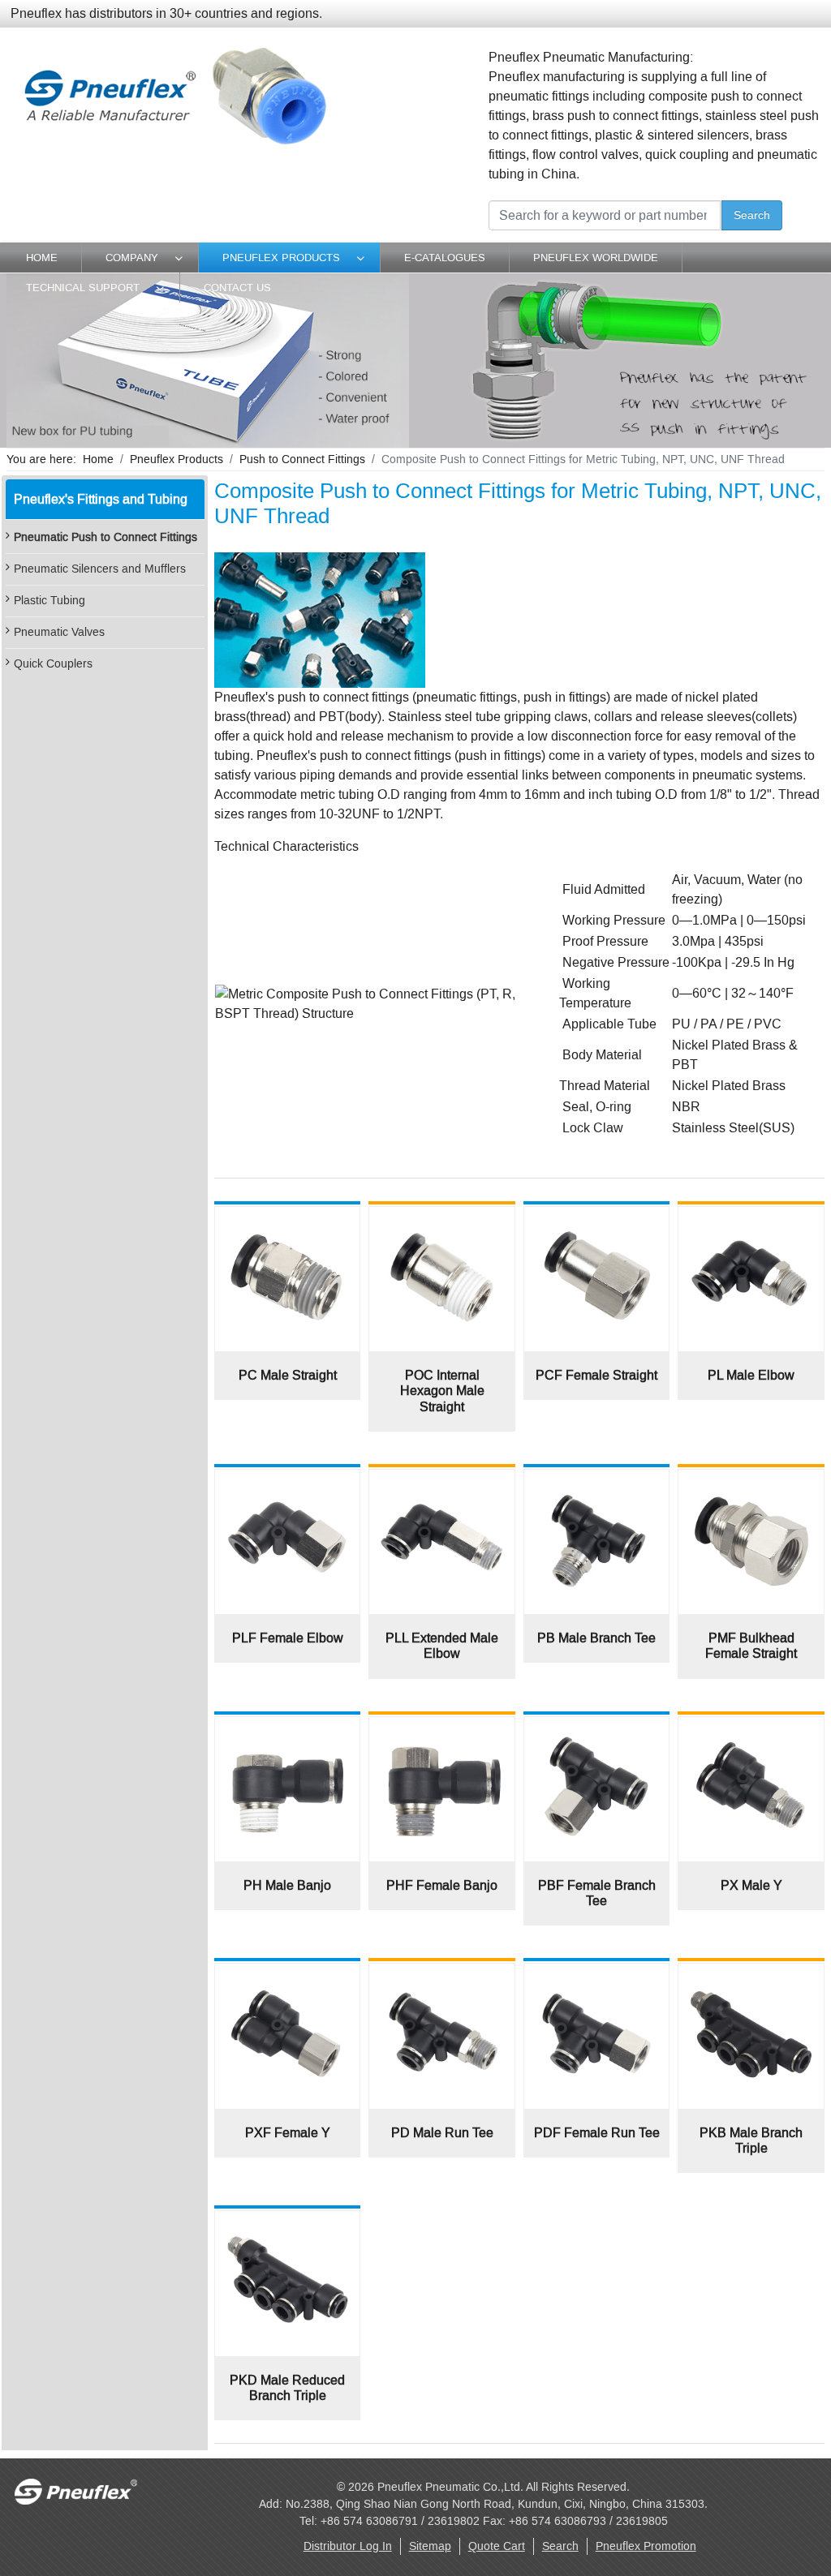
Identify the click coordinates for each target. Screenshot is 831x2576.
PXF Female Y (288, 2133)
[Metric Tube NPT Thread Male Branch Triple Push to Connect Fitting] (751, 1981)
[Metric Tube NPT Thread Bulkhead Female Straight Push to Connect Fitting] (751, 1487)
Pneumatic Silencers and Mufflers (100, 569)
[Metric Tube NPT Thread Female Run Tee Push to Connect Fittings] (596, 1981)
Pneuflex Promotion (646, 2546)
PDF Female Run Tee (597, 2133)
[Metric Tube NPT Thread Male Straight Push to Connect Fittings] (287, 1224)
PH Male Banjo (287, 1885)
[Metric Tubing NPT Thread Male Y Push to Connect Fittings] (751, 1735)
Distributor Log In (348, 2546)
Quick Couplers (53, 664)
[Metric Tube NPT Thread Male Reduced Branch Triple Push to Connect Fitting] (287, 2228)
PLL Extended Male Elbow (442, 1646)
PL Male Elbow (751, 1375)
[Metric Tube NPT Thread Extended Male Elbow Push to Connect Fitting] (441, 1487)
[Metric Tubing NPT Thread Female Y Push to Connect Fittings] (287, 1981)
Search (752, 215)
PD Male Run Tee (442, 2133)
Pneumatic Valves (59, 632)
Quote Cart (497, 2546)
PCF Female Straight (596, 1375)
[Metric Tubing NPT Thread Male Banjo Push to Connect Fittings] (287, 1735)
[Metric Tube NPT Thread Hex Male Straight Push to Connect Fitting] (441, 1224)
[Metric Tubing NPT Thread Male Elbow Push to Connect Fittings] (751, 1224)
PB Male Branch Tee (596, 1638)
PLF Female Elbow (288, 1638)
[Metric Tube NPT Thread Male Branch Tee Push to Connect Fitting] (596, 1487)
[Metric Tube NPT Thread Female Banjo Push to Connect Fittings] (441, 1735)
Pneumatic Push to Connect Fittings (105, 537)
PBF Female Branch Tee (597, 1893)
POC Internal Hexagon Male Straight (442, 1391)
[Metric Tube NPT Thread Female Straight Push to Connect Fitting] (596, 1224)
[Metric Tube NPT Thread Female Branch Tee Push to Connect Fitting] (596, 1735)
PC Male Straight (288, 1375)
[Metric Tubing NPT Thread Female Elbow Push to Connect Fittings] (287, 1487)
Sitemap (430, 2546)
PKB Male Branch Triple (751, 2140)
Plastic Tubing (50, 601)
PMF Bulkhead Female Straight (751, 1646)
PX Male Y (751, 1885)
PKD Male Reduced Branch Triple (287, 2388)
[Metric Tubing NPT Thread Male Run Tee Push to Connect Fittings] (441, 1981)
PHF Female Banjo (442, 1885)
